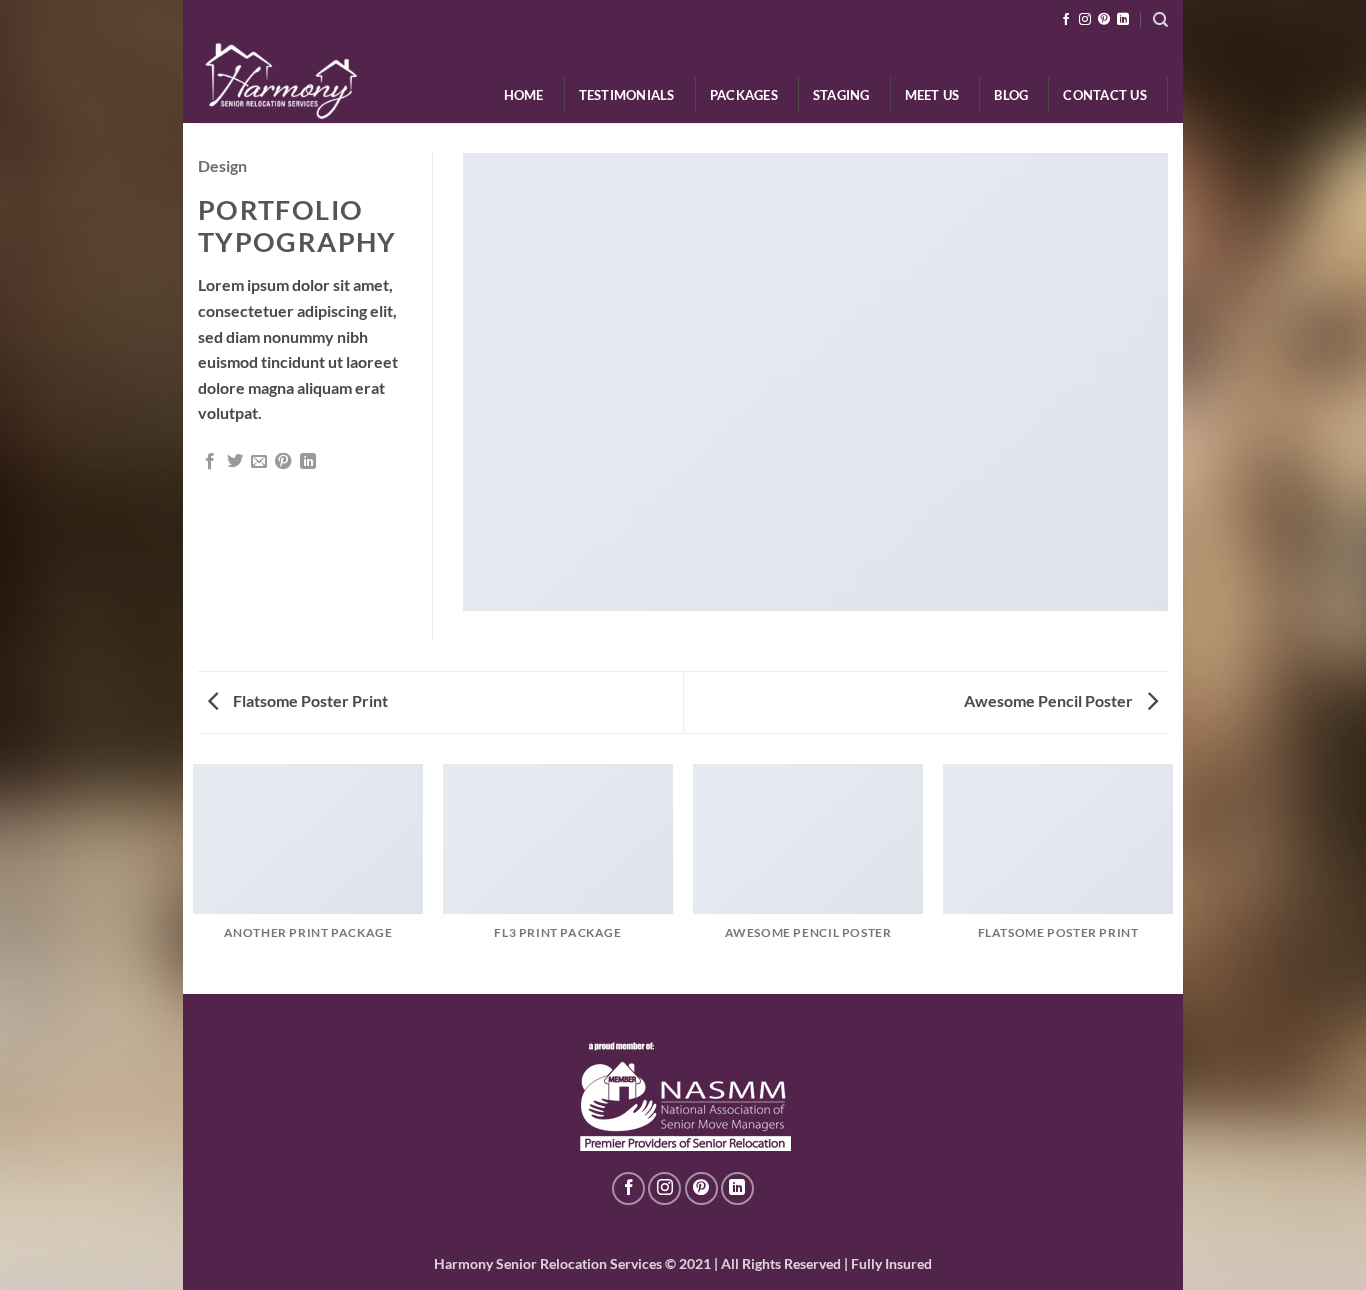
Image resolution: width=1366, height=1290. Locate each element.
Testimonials (627, 95)
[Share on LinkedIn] (308, 462)
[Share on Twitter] (235, 462)
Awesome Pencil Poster (1050, 700)
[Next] (1172, 877)
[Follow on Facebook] (1066, 20)
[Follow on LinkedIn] (1123, 20)
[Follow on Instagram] (1085, 20)
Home (524, 95)
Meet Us (932, 95)
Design (222, 165)
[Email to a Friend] (259, 462)
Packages (744, 95)
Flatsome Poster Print (309, 700)
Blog (1011, 95)
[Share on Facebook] (210, 462)
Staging (841, 95)
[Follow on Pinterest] (1104, 20)
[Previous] (194, 877)
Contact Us (1105, 95)
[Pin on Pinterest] (283, 462)
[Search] (1160, 20)
